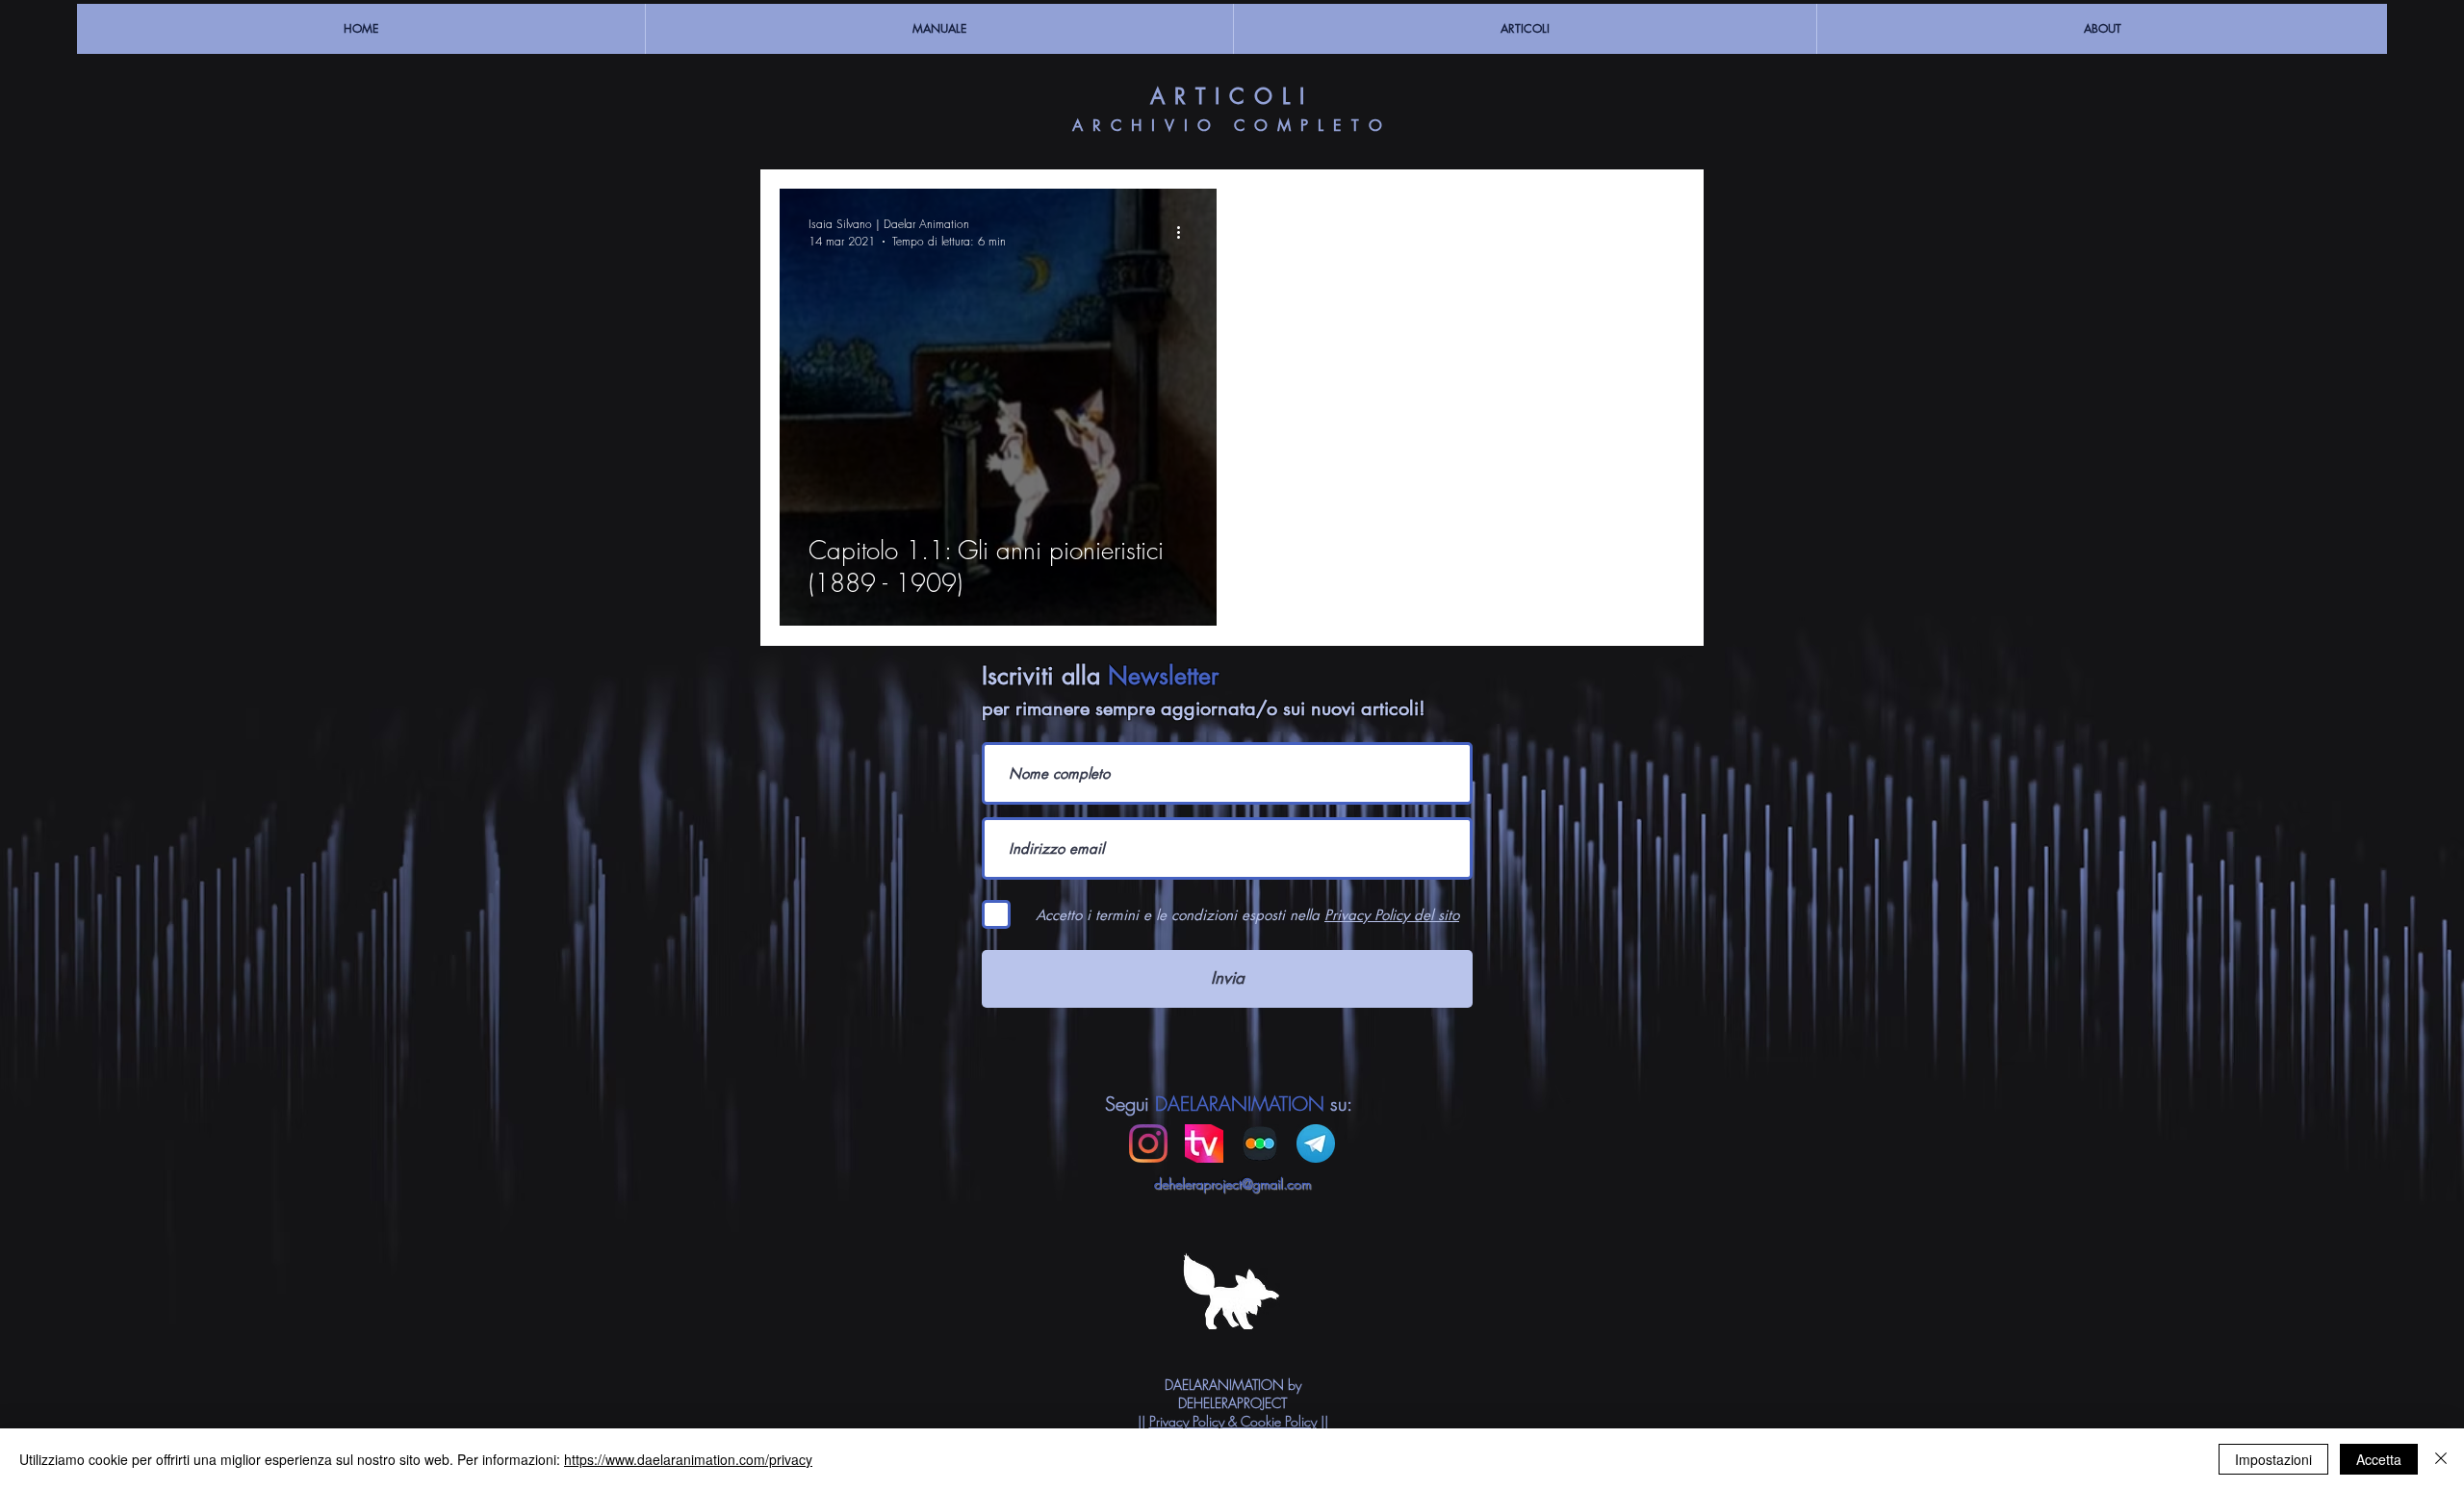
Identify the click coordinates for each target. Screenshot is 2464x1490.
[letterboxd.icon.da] (1260, 1143)
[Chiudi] (2441, 1459)
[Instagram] (1148, 1143)
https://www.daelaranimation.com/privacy (688, 1459)
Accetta (2379, 1459)
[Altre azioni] (1185, 232)
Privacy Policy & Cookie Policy (1233, 1421)
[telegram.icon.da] (1316, 1143)
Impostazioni (2273, 1459)
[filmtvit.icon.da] (1204, 1143)
